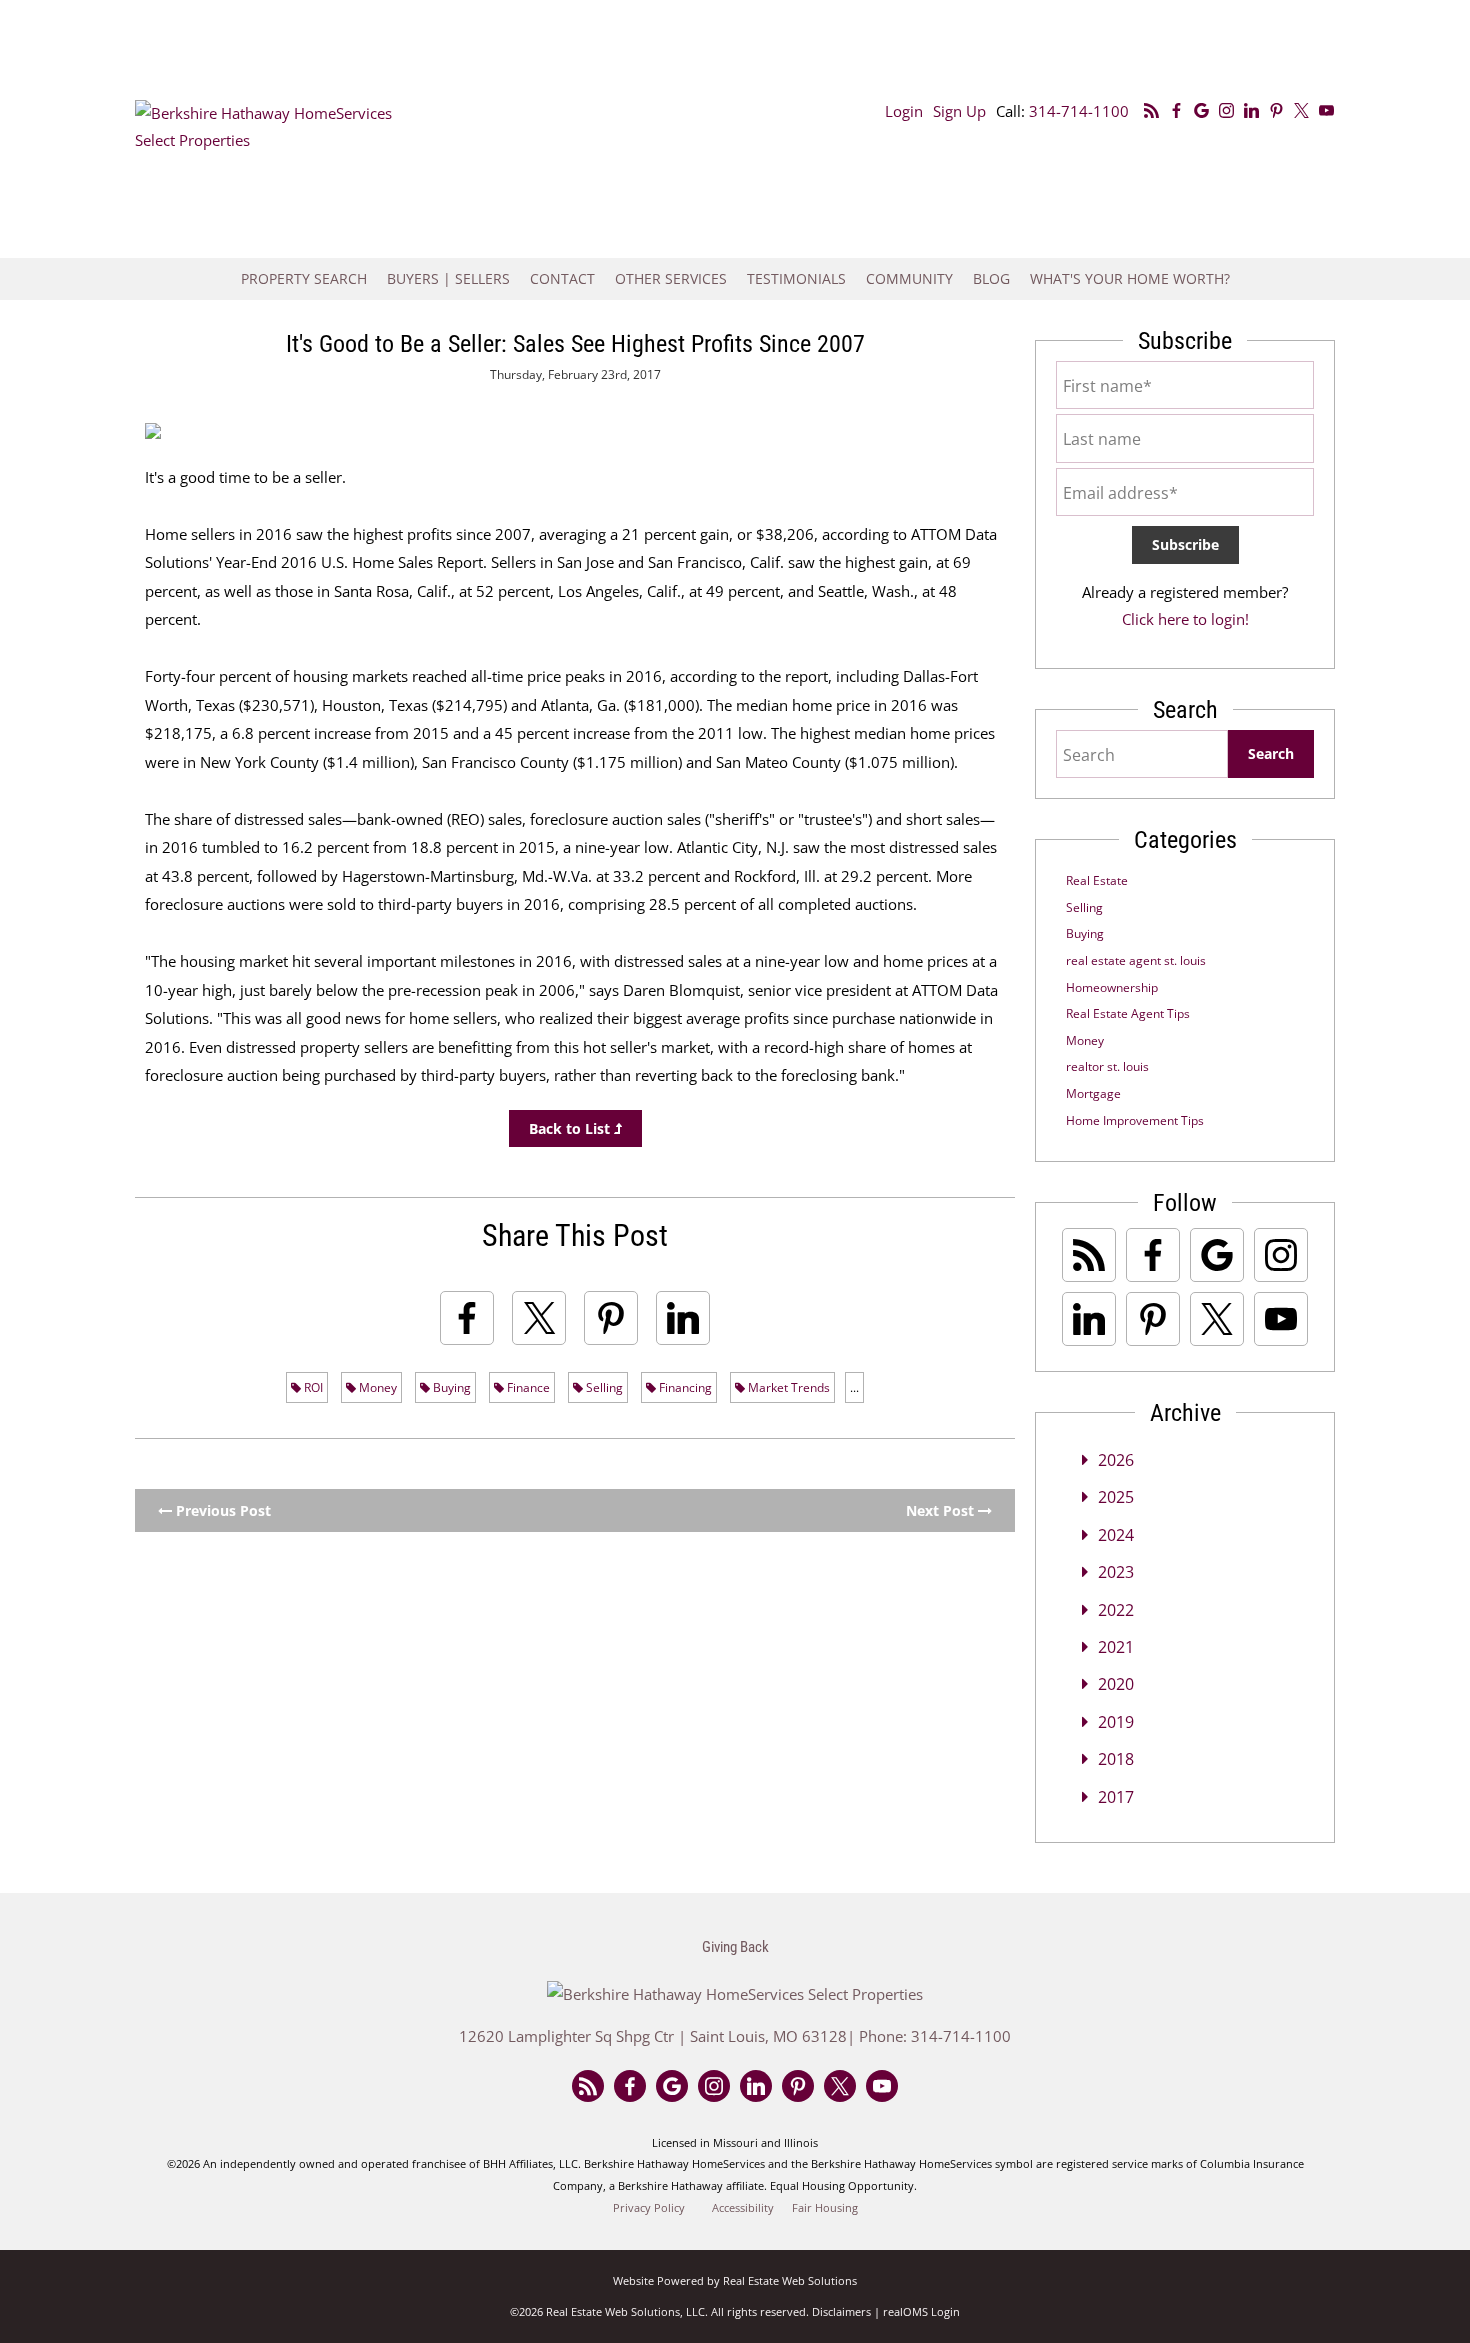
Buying (450, 1387)
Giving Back (735, 1947)
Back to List (571, 1128)
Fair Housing (825, 2208)
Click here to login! (1185, 619)
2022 (1116, 1610)
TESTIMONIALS (796, 278)
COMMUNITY (909, 278)
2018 (1116, 1759)
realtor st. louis (1107, 1066)
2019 (1116, 1722)
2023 (1116, 1572)
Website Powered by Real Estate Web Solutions (735, 2280)
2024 (1116, 1535)
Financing (684, 1387)
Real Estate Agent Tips (1128, 1013)
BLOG (991, 278)
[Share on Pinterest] (611, 1318)
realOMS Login (921, 2311)
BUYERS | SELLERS (448, 278)
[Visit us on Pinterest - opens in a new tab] (1276, 111)
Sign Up (959, 111)
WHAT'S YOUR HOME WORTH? (1130, 278)
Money (376, 1387)
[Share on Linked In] (683, 1318)
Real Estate (1097, 880)
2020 (1116, 1684)
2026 (1116, 1460)
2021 (1116, 1647)
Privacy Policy (649, 2208)
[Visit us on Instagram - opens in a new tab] (1226, 111)
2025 (1116, 1497)
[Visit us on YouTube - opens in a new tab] (1326, 111)
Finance (527, 1387)
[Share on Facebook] (467, 1318)
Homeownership (1112, 987)
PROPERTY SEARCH (304, 278)
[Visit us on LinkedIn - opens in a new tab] (1251, 111)
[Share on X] (539, 1318)
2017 (1116, 1797)
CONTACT (562, 278)
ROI (312, 1387)
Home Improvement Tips (1135, 1120)
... (854, 1387)
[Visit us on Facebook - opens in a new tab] (1176, 111)
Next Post (942, 1510)
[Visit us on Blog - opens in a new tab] (1151, 111)
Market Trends (787, 1387)
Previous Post (221, 1510)
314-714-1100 (1079, 111)
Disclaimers (841, 2311)
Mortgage (1093, 1093)
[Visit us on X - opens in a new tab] (1301, 111)
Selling (603, 1387)
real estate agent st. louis (1136, 960)
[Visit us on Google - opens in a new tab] (1201, 111)
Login (904, 111)
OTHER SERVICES (671, 278)
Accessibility (743, 2208)
